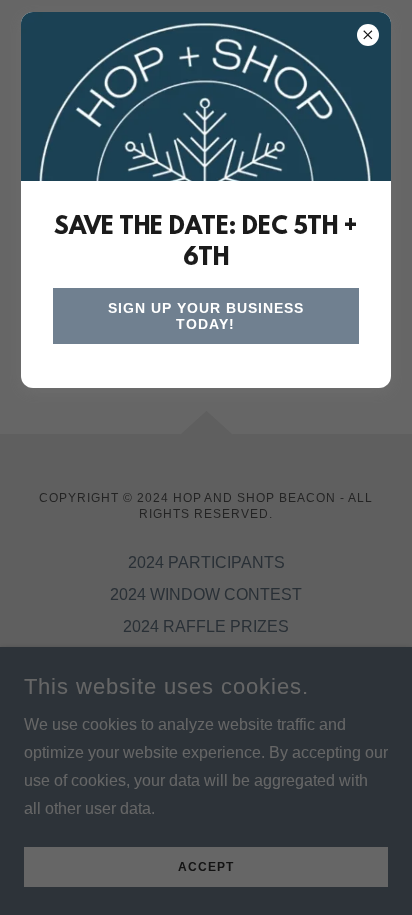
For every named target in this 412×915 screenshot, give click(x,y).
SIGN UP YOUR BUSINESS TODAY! (206, 316)
